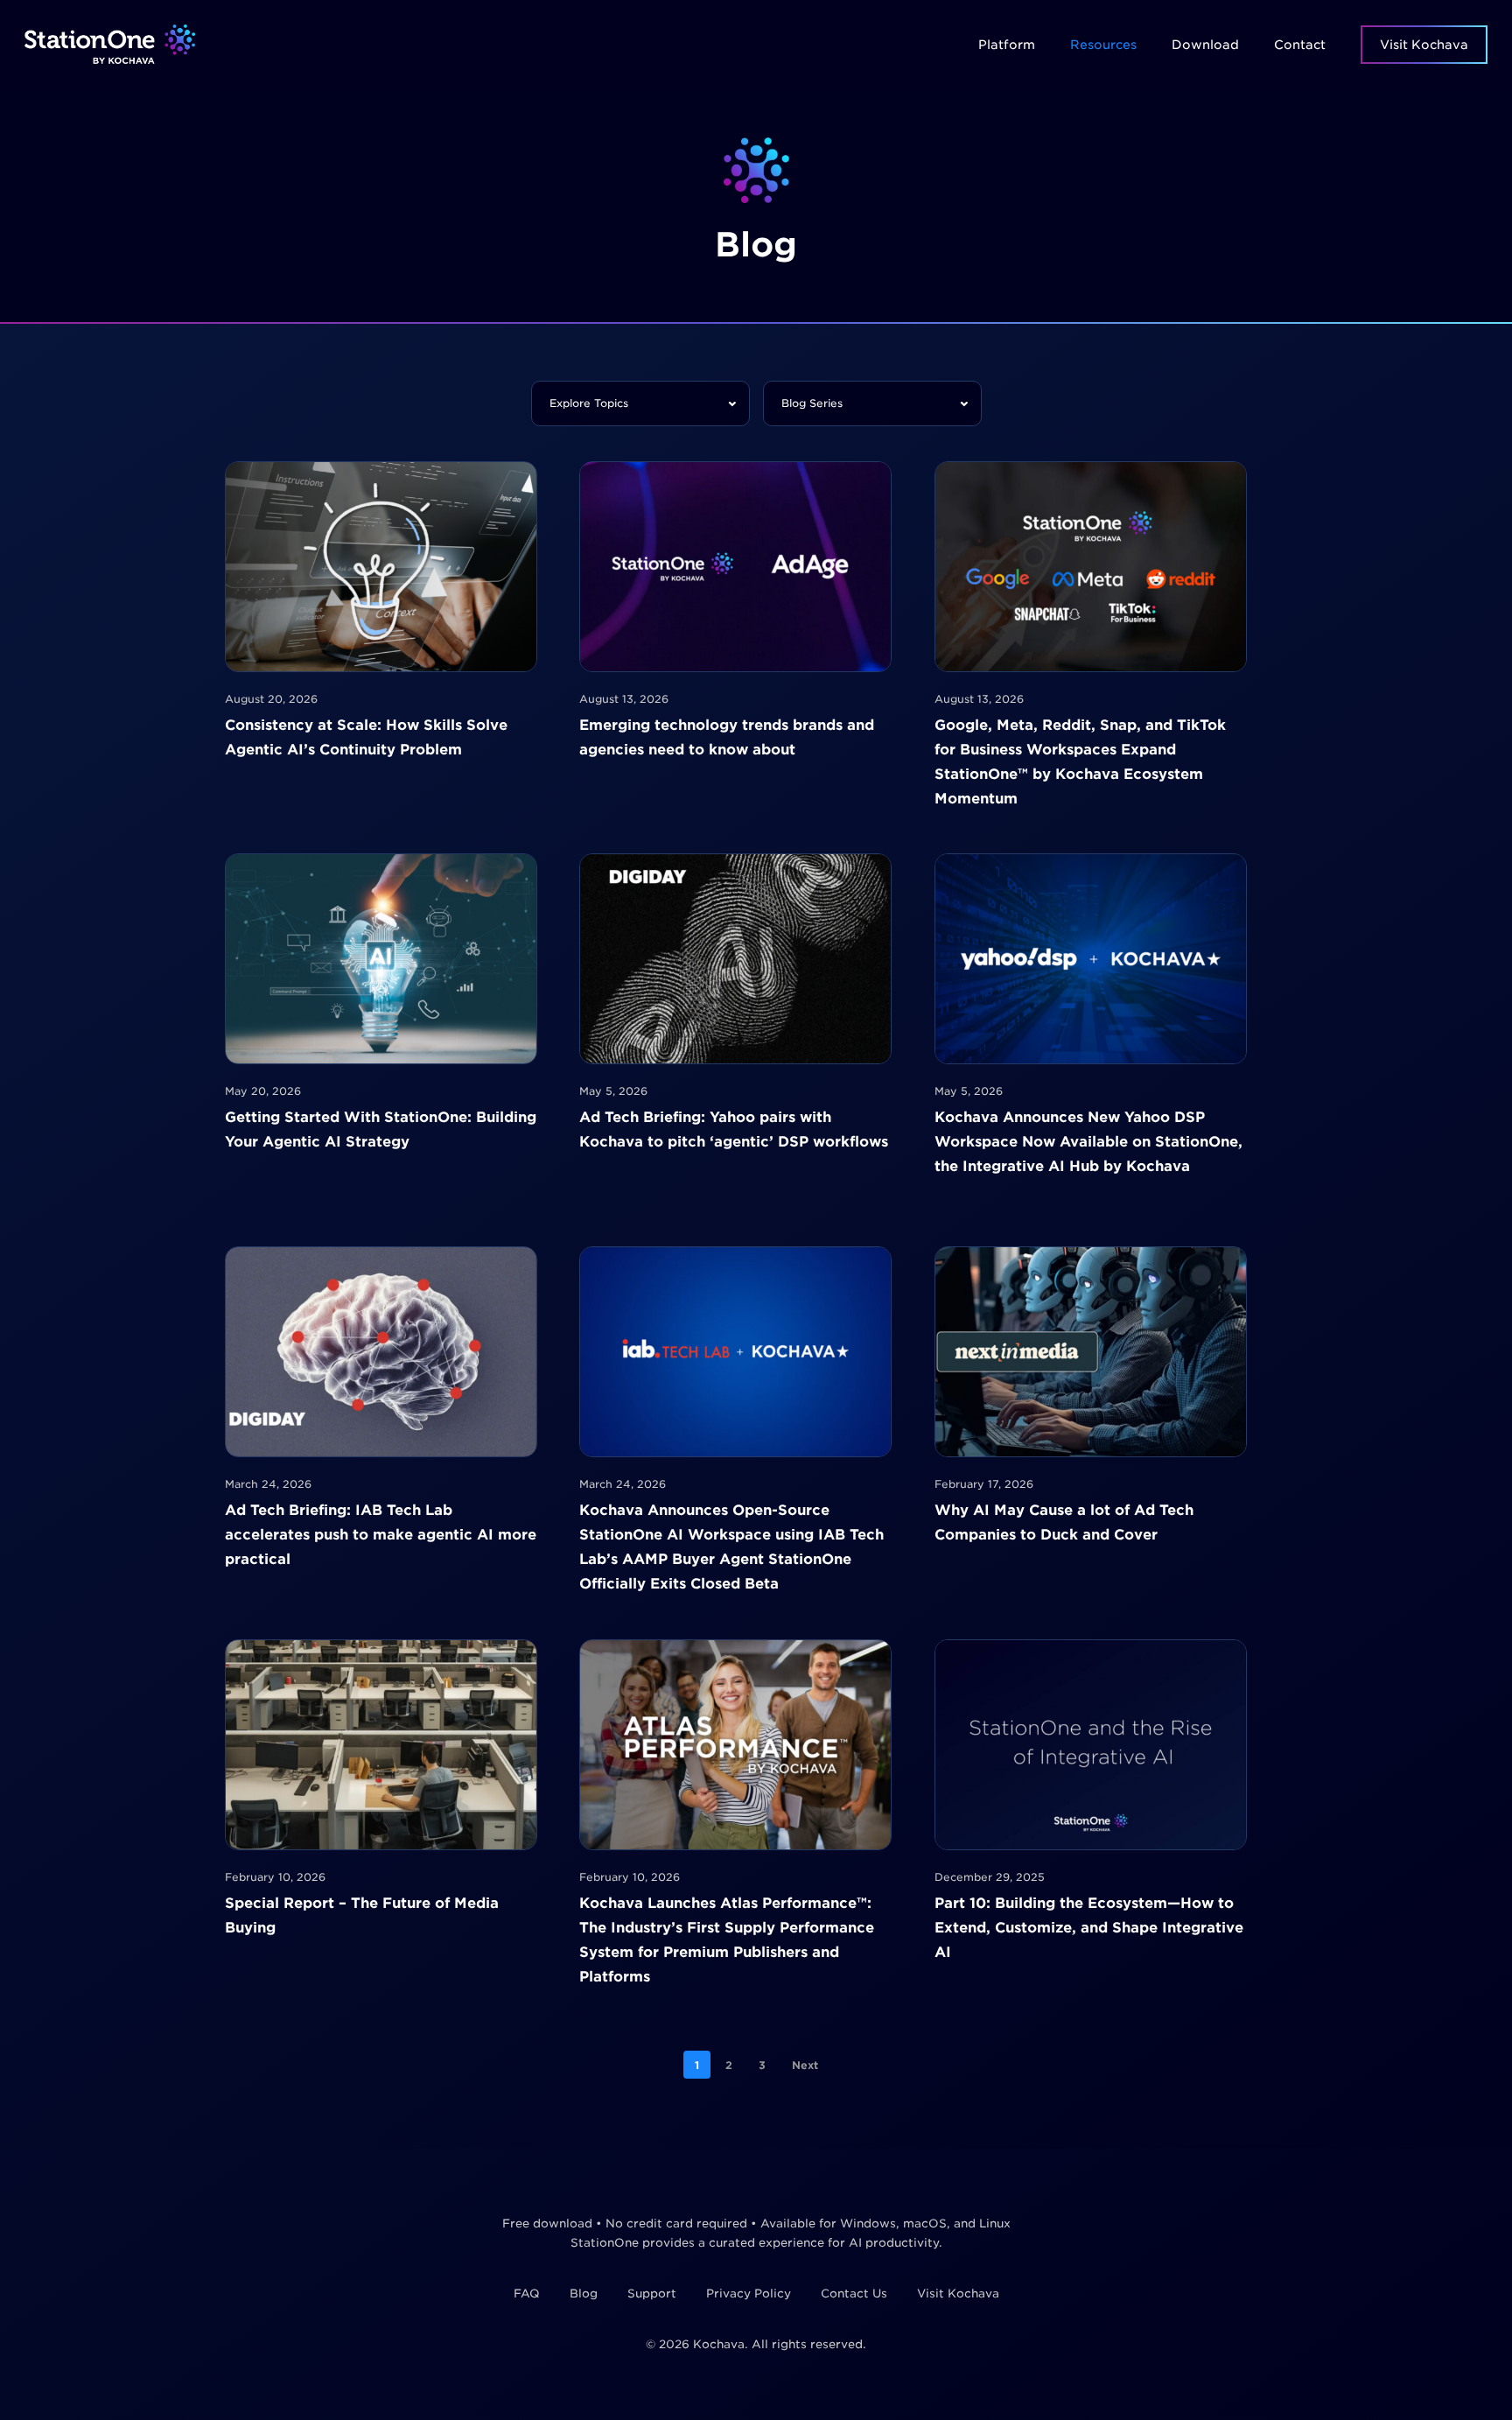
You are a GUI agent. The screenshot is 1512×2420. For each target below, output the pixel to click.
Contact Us (854, 2294)
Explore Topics (589, 403)
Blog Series (812, 403)
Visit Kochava (958, 2294)
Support (652, 2294)
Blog (584, 2294)
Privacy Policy (749, 2294)
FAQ (527, 2294)
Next (805, 2065)
